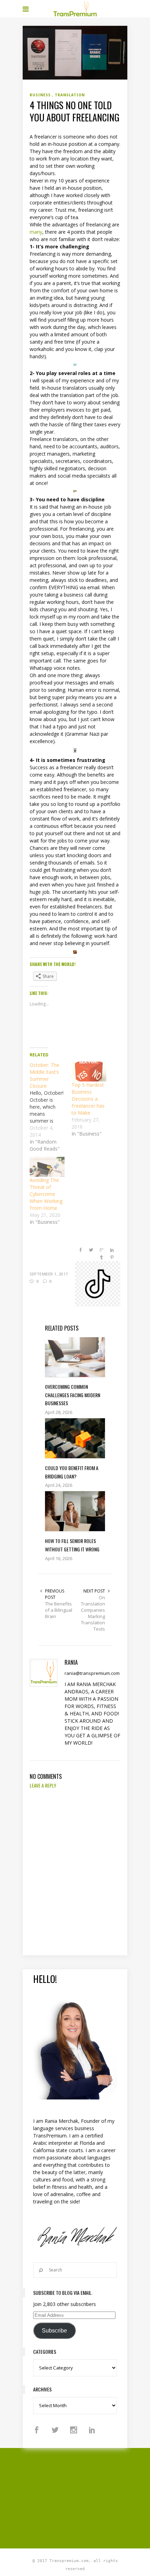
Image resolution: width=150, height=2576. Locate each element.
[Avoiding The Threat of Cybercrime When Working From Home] (47, 1167)
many (36, 232)
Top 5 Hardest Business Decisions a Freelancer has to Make (88, 1099)
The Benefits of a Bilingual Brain (59, 1610)
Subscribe (54, 2331)
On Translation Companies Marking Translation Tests (93, 1613)
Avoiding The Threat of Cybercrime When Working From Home (46, 1194)
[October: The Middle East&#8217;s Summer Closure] (51, 1107)
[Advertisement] (86, 2497)
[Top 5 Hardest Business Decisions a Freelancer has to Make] (89, 1072)
